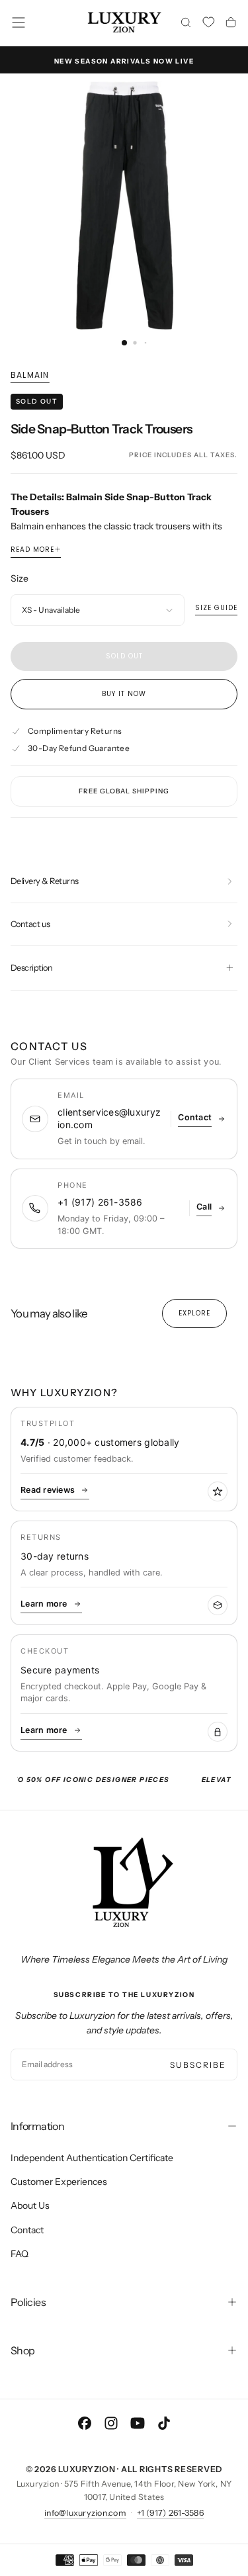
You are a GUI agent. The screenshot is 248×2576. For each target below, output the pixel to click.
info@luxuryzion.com (85, 2513)
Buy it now (124, 694)
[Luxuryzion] (124, 1883)
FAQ (20, 2254)
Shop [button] (22, 2350)
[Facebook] (85, 2423)
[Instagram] (111, 2423)
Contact (27, 2230)
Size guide (216, 608)
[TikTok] (164, 2423)
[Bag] (231, 24)
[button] (19, 22)
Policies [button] (28, 2302)
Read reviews (48, 1490)
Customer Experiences (59, 2182)
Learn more (44, 1604)
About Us (30, 2205)
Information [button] (37, 2126)
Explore (194, 1313)
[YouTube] (138, 2423)
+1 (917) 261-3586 (170, 2513)
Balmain (30, 375)
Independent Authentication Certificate (92, 2158)
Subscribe (198, 2065)
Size (20, 578)
